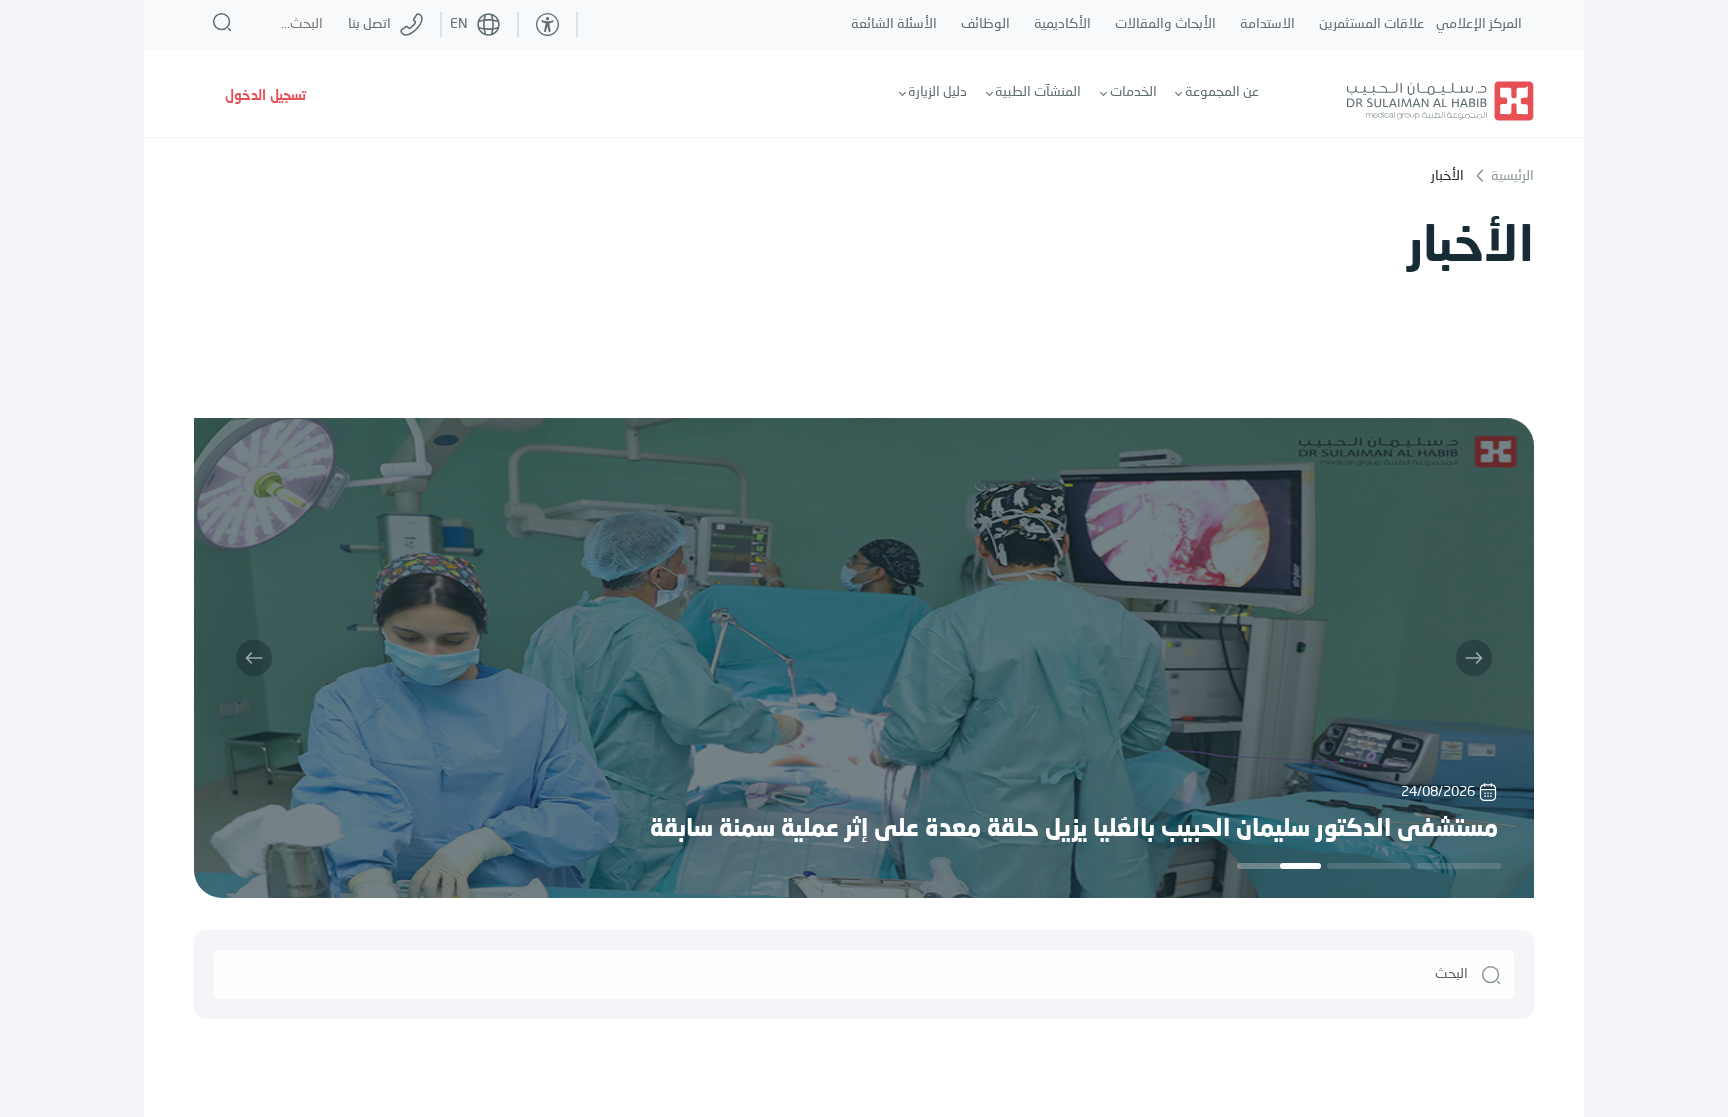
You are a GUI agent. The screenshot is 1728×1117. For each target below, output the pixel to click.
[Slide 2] (1369, 866)
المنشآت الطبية (1038, 92)
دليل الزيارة (937, 92)
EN (459, 24)
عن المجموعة (1222, 92)
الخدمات (1133, 92)
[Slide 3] (1279, 866)
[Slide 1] (1459, 866)
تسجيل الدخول (265, 96)
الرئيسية (1511, 176)
